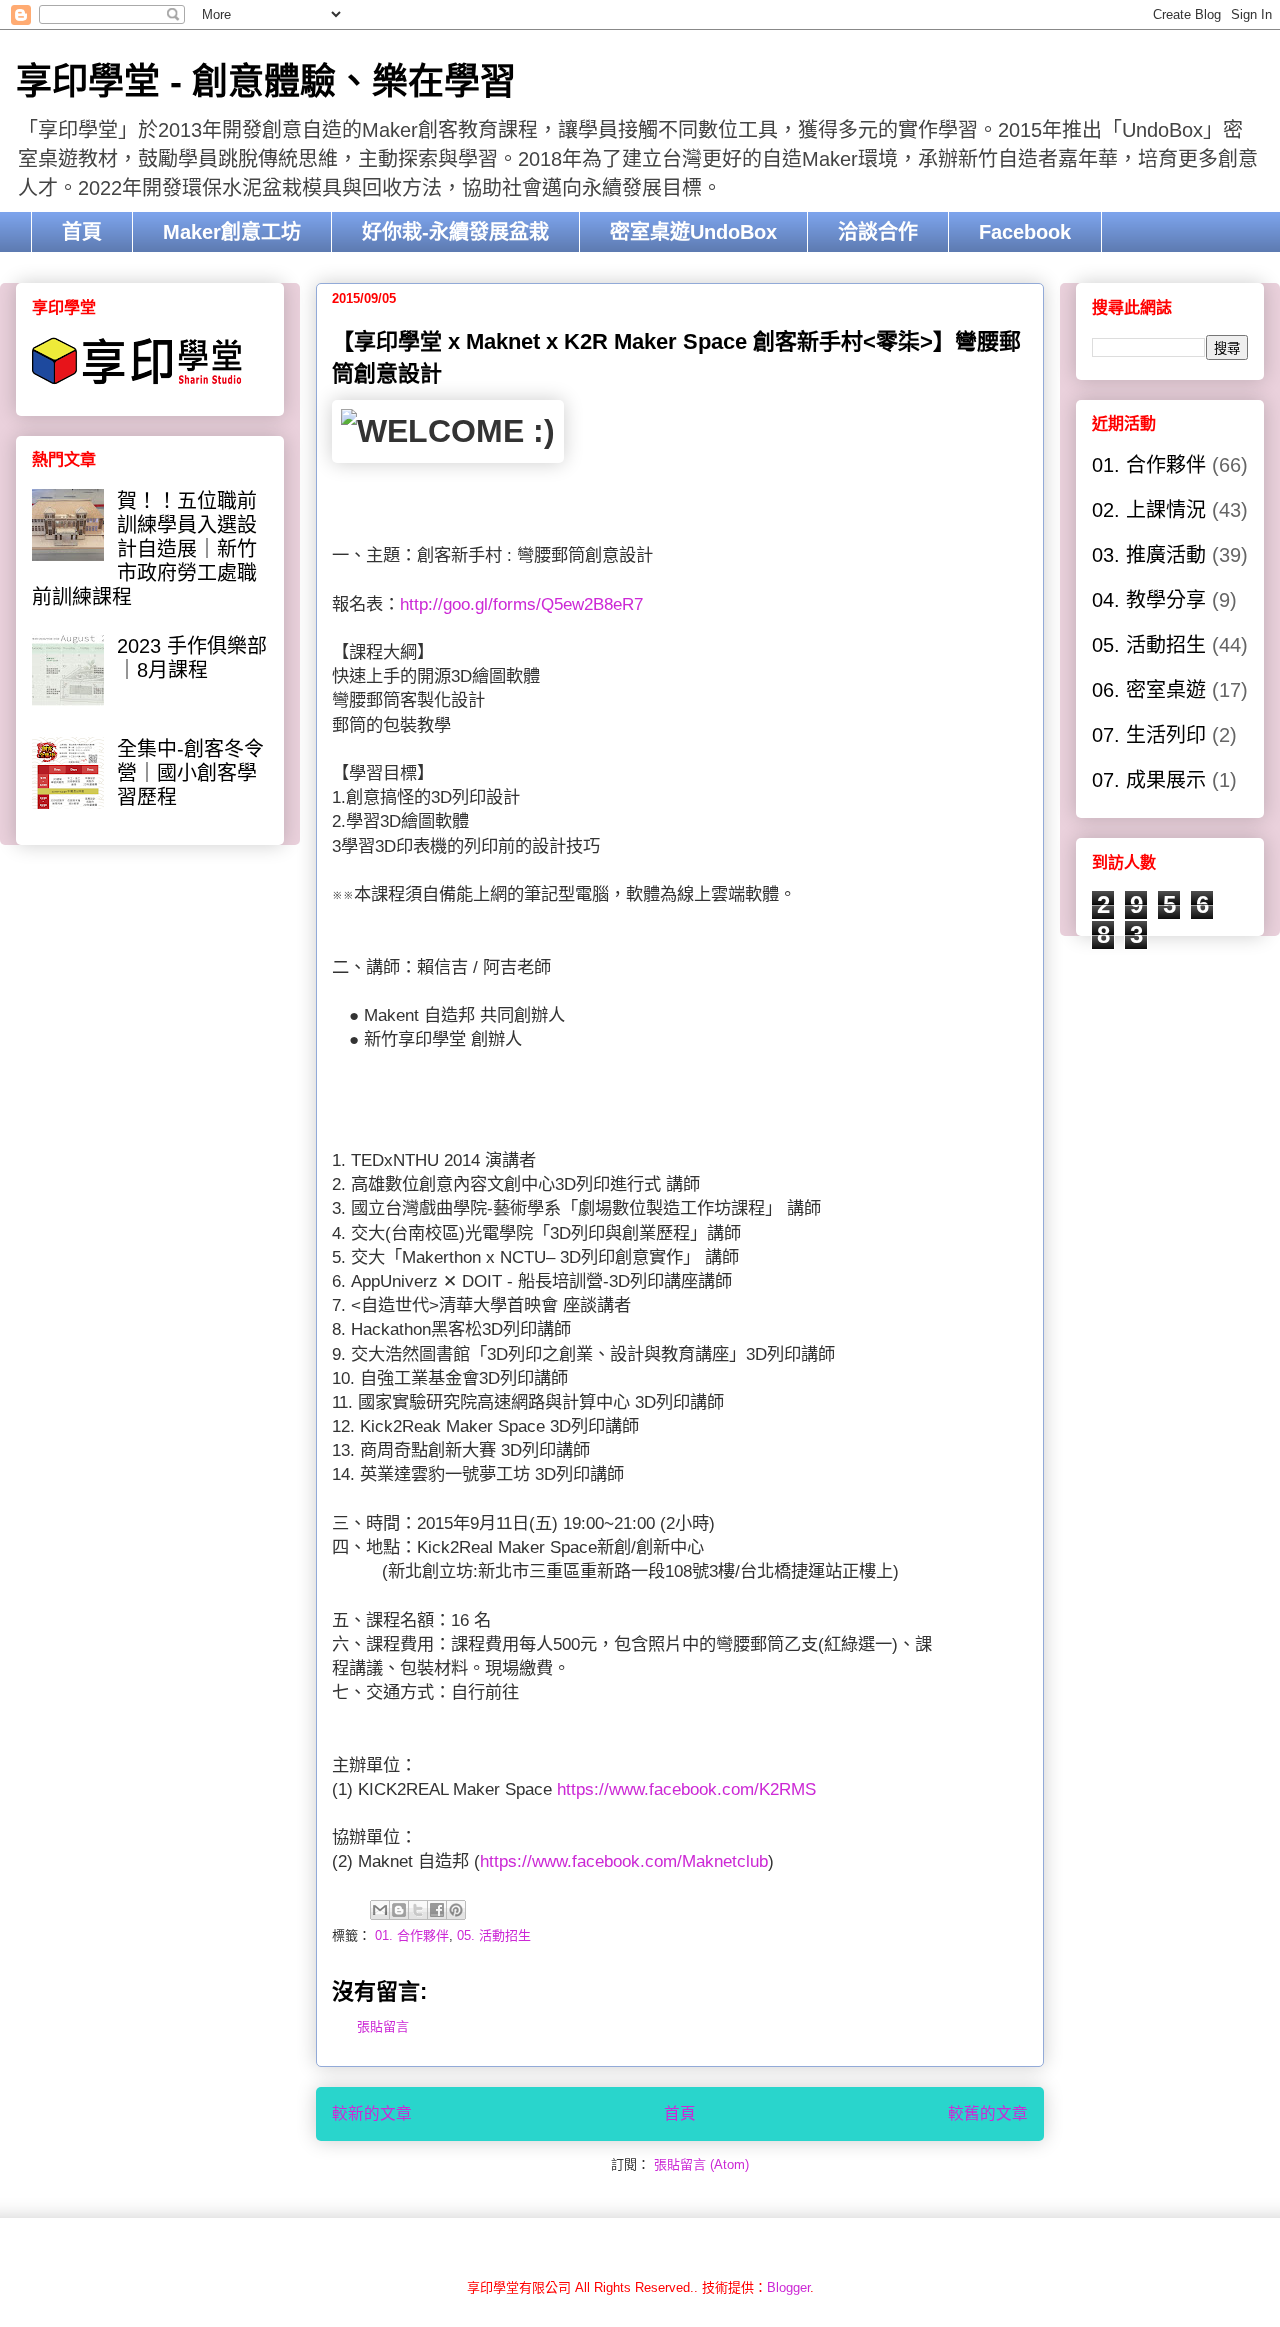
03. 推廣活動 (1149, 555)
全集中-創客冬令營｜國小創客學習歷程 (190, 773)
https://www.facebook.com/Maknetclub (624, 1861)
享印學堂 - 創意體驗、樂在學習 (266, 81)
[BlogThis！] (399, 1910)
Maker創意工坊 (232, 232)
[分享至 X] (418, 1910)
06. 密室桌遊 (1149, 690)
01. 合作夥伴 (412, 1935)
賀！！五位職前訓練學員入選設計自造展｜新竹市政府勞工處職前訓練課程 (144, 549)
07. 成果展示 (1149, 780)
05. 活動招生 (494, 1935)
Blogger (788, 2287)
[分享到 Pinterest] (456, 1910)
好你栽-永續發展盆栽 (455, 232)
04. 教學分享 (1149, 600)
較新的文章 (372, 2113)
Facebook (1025, 232)
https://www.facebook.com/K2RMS (686, 1789)
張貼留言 (383, 2026)
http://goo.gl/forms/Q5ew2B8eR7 (521, 604)
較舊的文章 (988, 2113)
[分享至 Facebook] (437, 1910)
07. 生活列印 (1149, 735)
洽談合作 (878, 232)
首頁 (82, 232)
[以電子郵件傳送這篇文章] (380, 1910)
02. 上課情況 (1149, 510)
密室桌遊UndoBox (693, 232)
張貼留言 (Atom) (701, 2164)
